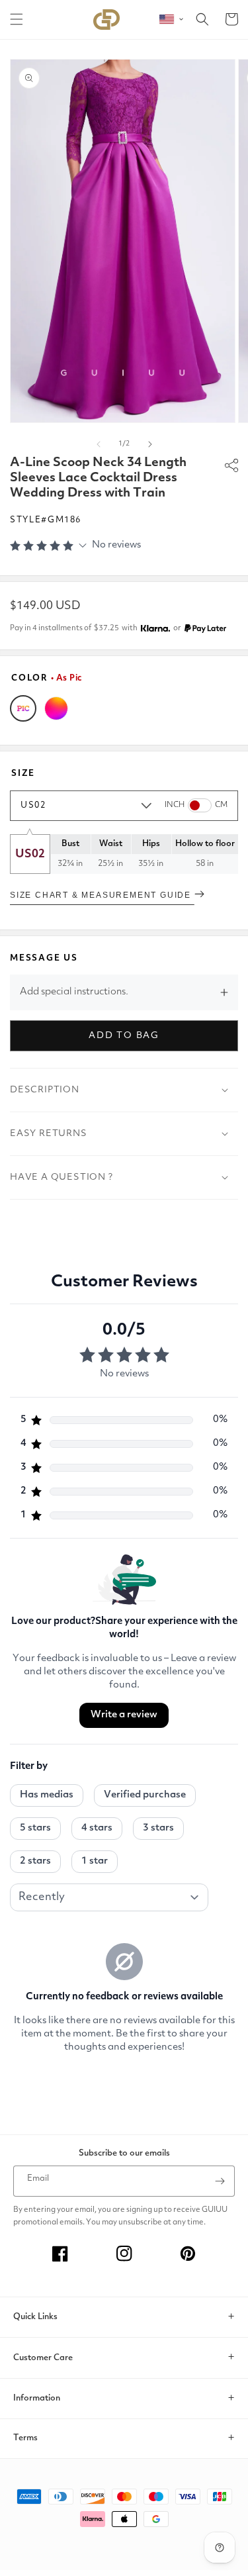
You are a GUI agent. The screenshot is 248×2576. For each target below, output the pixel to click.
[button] (17, 19)
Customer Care (43, 2358)
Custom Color (56, 708)
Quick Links (35, 2317)
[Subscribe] (220, 2181)
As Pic (23, 708)
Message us (44, 958)
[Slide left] (99, 444)
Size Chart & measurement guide (102, 895)
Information (37, 2398)
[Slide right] (150, 444)
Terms (25, 2438)
